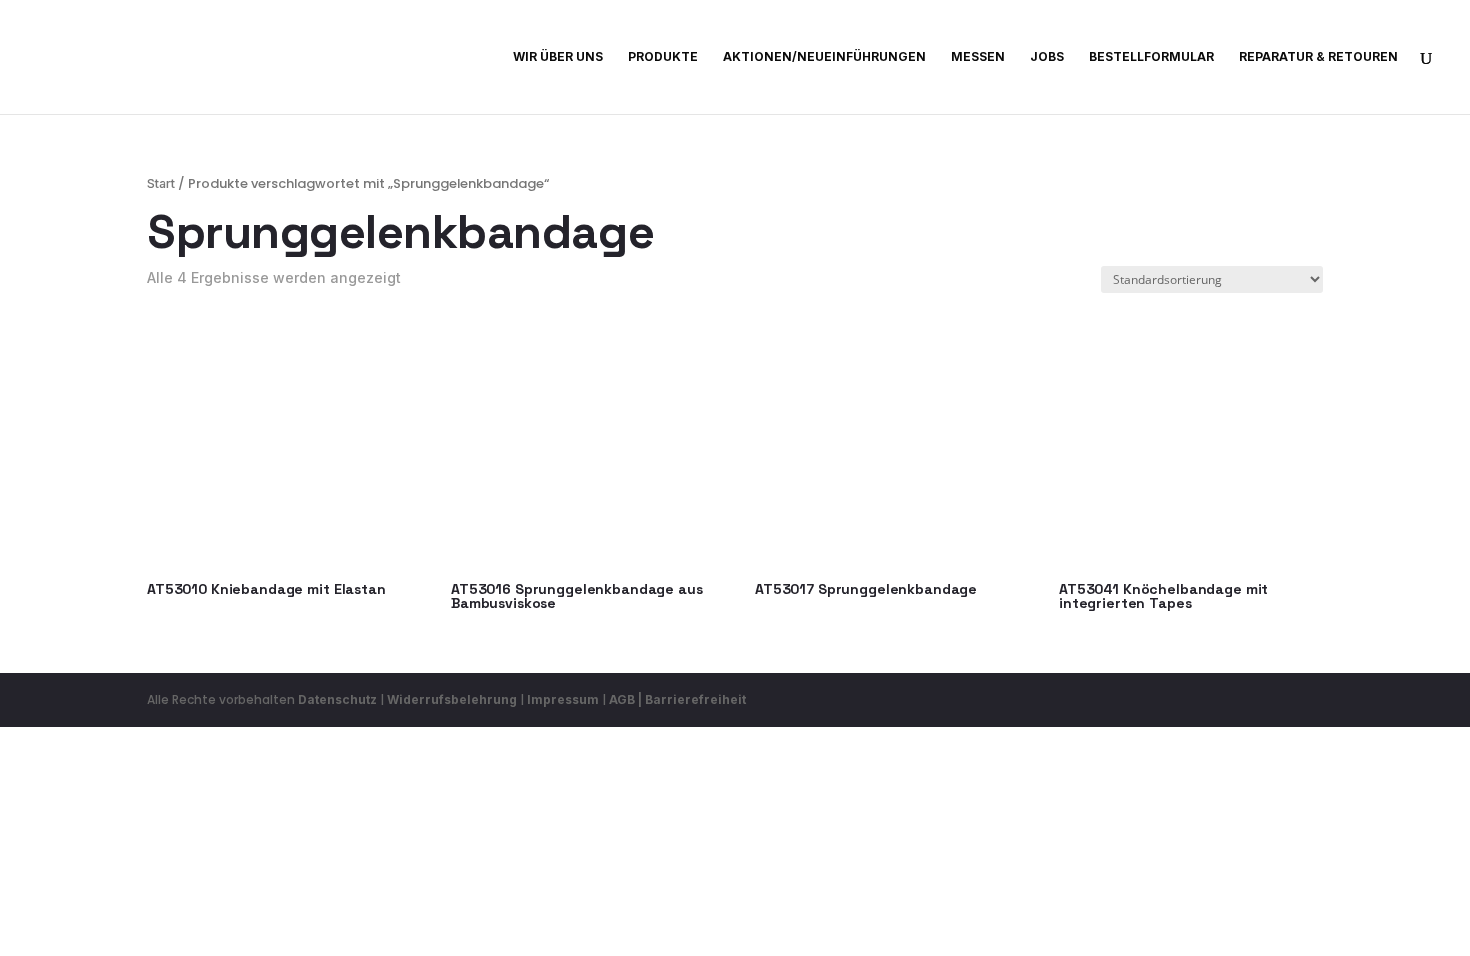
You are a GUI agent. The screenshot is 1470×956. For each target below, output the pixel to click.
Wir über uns (558, 57)
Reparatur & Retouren (1318, 57)
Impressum (563, 699)
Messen (978, 57)
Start (161, 183)
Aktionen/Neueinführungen (824, 57)
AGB (622, 699)
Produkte (663, 57)
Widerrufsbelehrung (453, 699)
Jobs (1047, 57)
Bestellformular (1151, 57)
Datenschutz (337, 699)
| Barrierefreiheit (692, 699)
